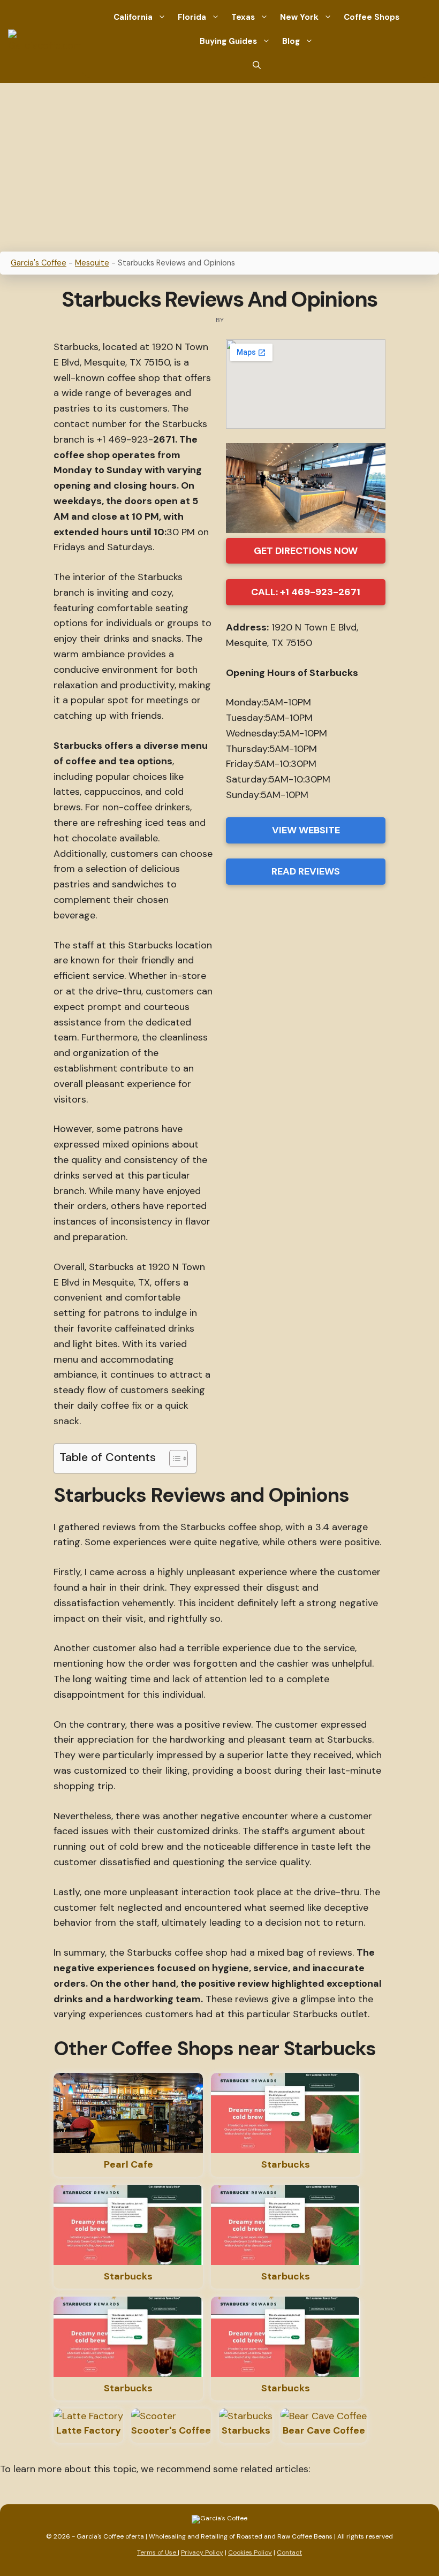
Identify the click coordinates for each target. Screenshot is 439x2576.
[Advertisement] (219, 163)
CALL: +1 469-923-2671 (306, 592)
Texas (243, 17)
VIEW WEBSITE (306, 830)
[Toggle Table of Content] (173, 1458)
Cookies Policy (250, 2552)
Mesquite (92, 263)
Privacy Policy (202, 2552)
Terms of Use (157, 2552)
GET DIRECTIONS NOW (306, 551)
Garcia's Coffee (39, 263)
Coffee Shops (372, 17)
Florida (192, 17)
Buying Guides (228, 41)
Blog (291, 41)
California (133, 17)
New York (299, 17)
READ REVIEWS (306, 871)
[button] (257, 66)
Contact (289, 2552)
